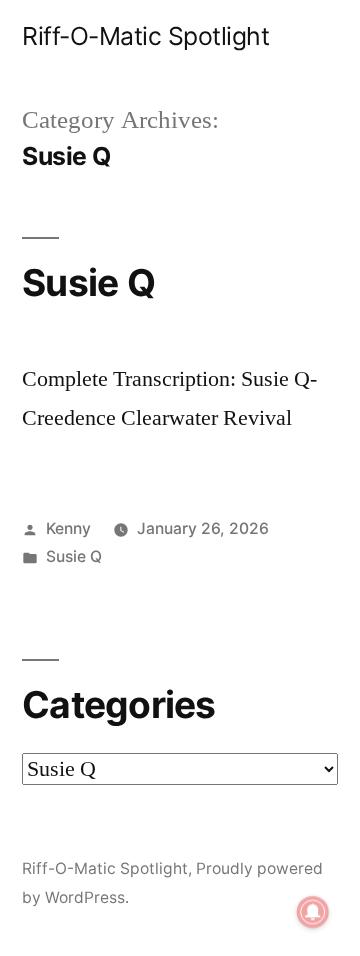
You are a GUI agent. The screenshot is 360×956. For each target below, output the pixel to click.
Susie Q (88, 282)
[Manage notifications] (313, 912)
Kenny (68, 528)
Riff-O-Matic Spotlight (145, 36)
